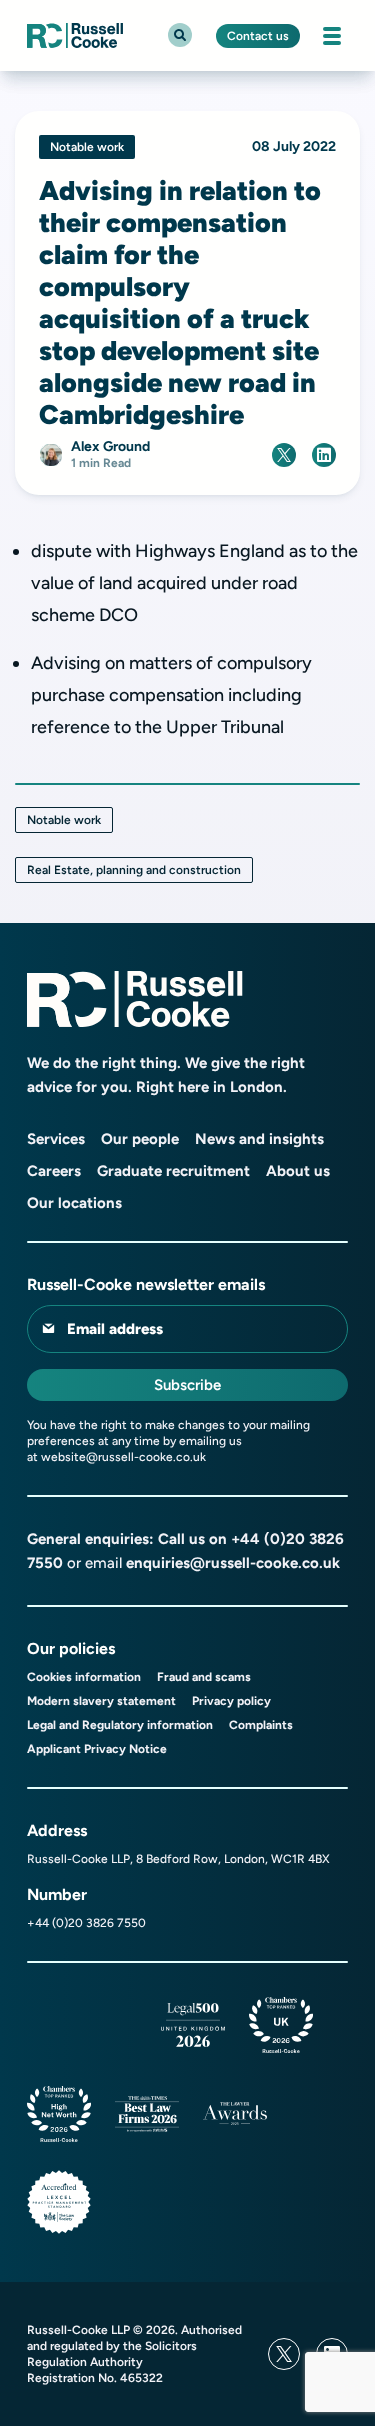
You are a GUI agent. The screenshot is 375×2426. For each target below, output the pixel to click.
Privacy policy (231, 1701)
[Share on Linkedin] (324, 455)
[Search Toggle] (180, 35)
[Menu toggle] (332, 36)
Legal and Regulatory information (120, 1725)
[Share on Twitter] (284, 455)
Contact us (258, 36)
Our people (140, 1139)
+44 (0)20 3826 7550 (86, 1923)
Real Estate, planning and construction (134, 870)
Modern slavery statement (101, 1701)
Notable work (64, 820)
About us (298, 1171)
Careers (54, 1171)
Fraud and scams (204, 1677)
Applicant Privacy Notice (97, 1749)
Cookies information (84, 1677)
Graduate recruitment (173, 1171)
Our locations (74, 1203)
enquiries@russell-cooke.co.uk (233, 1563)
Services (56, 1139)
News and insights (259, 1139)
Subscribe (187, 1385)
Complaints (261, 1725)
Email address (115, 1329)
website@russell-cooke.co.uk (123, 1457)
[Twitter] (284, 2354)
